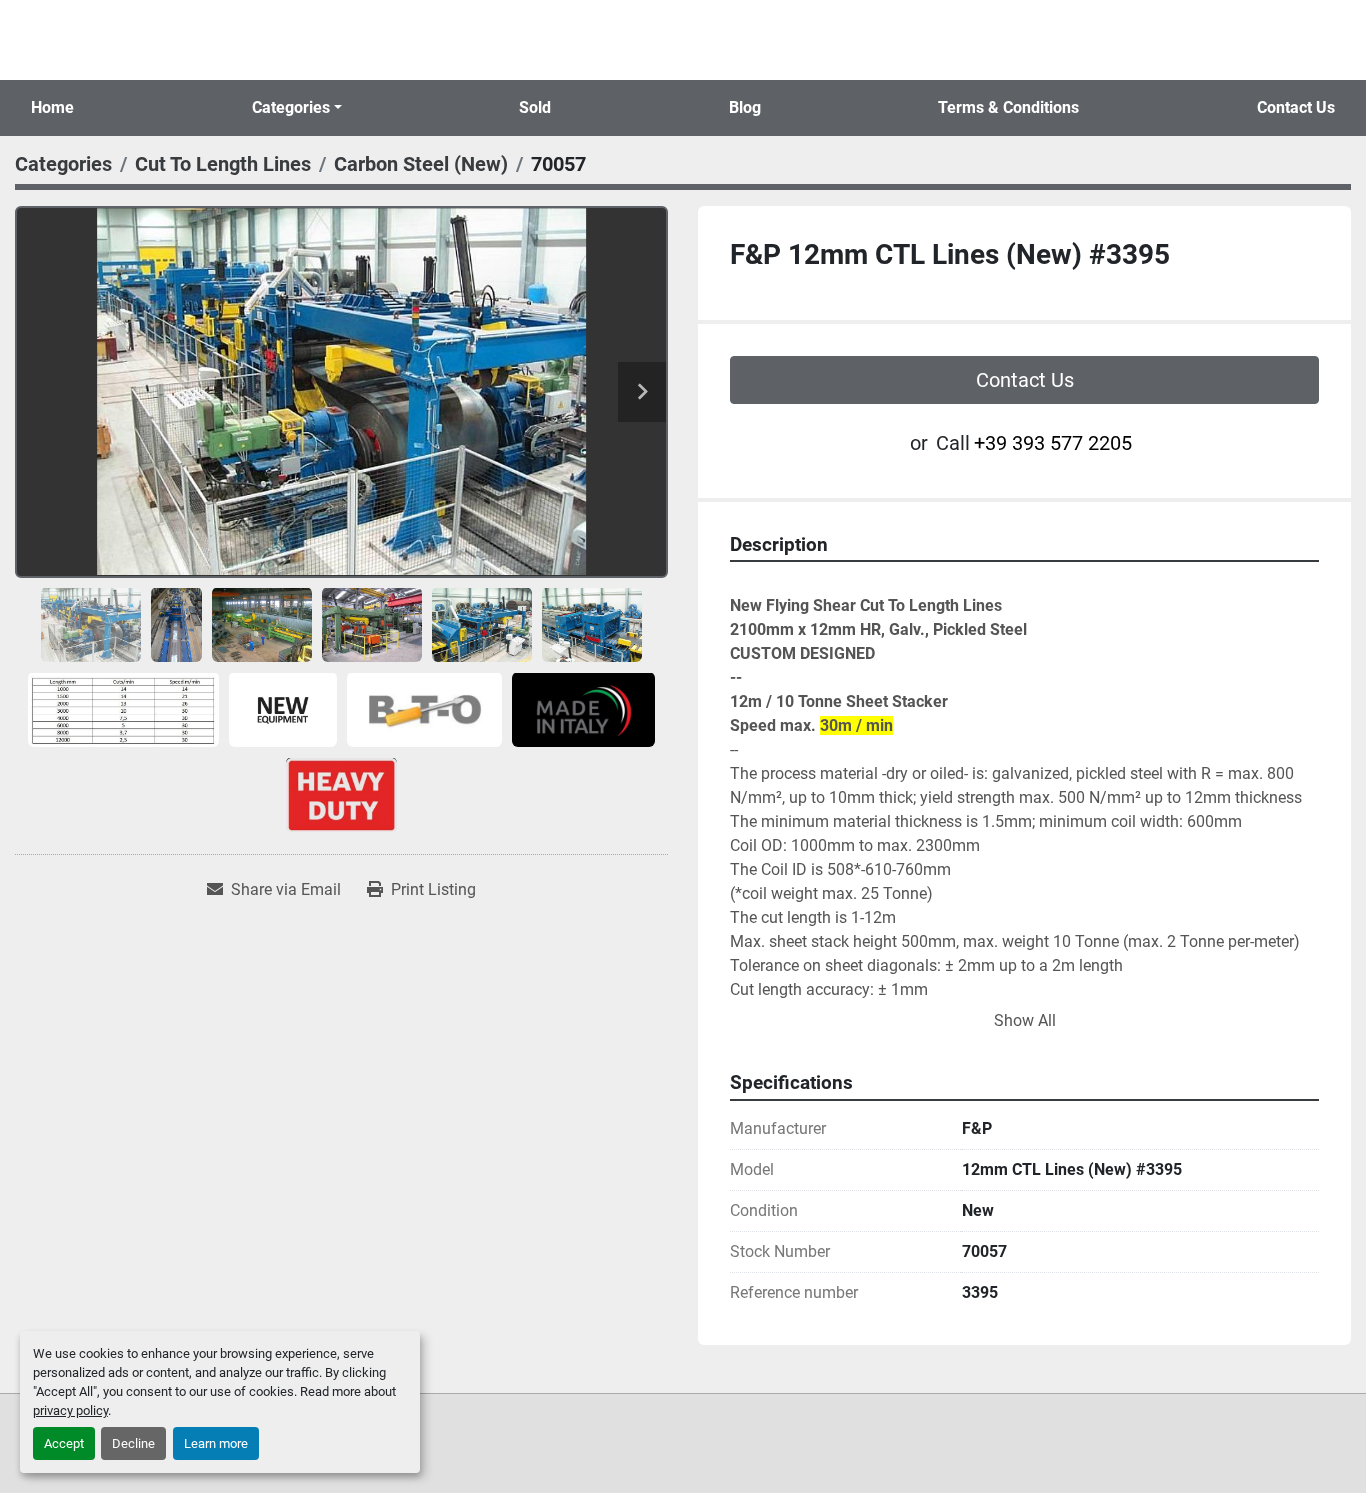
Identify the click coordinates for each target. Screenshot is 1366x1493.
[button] (297, 108)
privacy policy (70, 1410)
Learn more (216, 1443)
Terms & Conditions (1008, 107)
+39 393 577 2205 (1053, 443)
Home (52, 107)
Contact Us (1296, 107)
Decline (133, 1443)
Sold (535, 107)
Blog (745, 107)
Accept (64, 1443)
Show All (1025, 1020)
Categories (291, 107)
